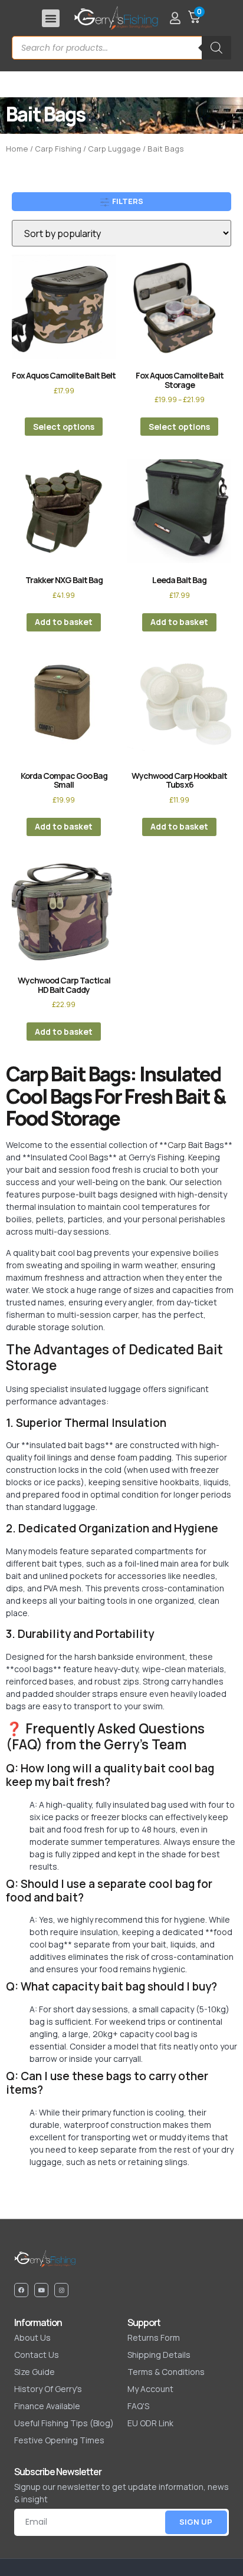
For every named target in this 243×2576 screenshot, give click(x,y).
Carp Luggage (114, 149)
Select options (64, 427)
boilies (206, 1253)
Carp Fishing (58, 149)
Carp (177, 1145)
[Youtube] (41, 2290)
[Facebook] (21, 2290)
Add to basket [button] (64, 622)
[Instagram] (61, 2290)
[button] (51, 18)
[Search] (216, 48)
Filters (127, 201)
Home (17, 149)
